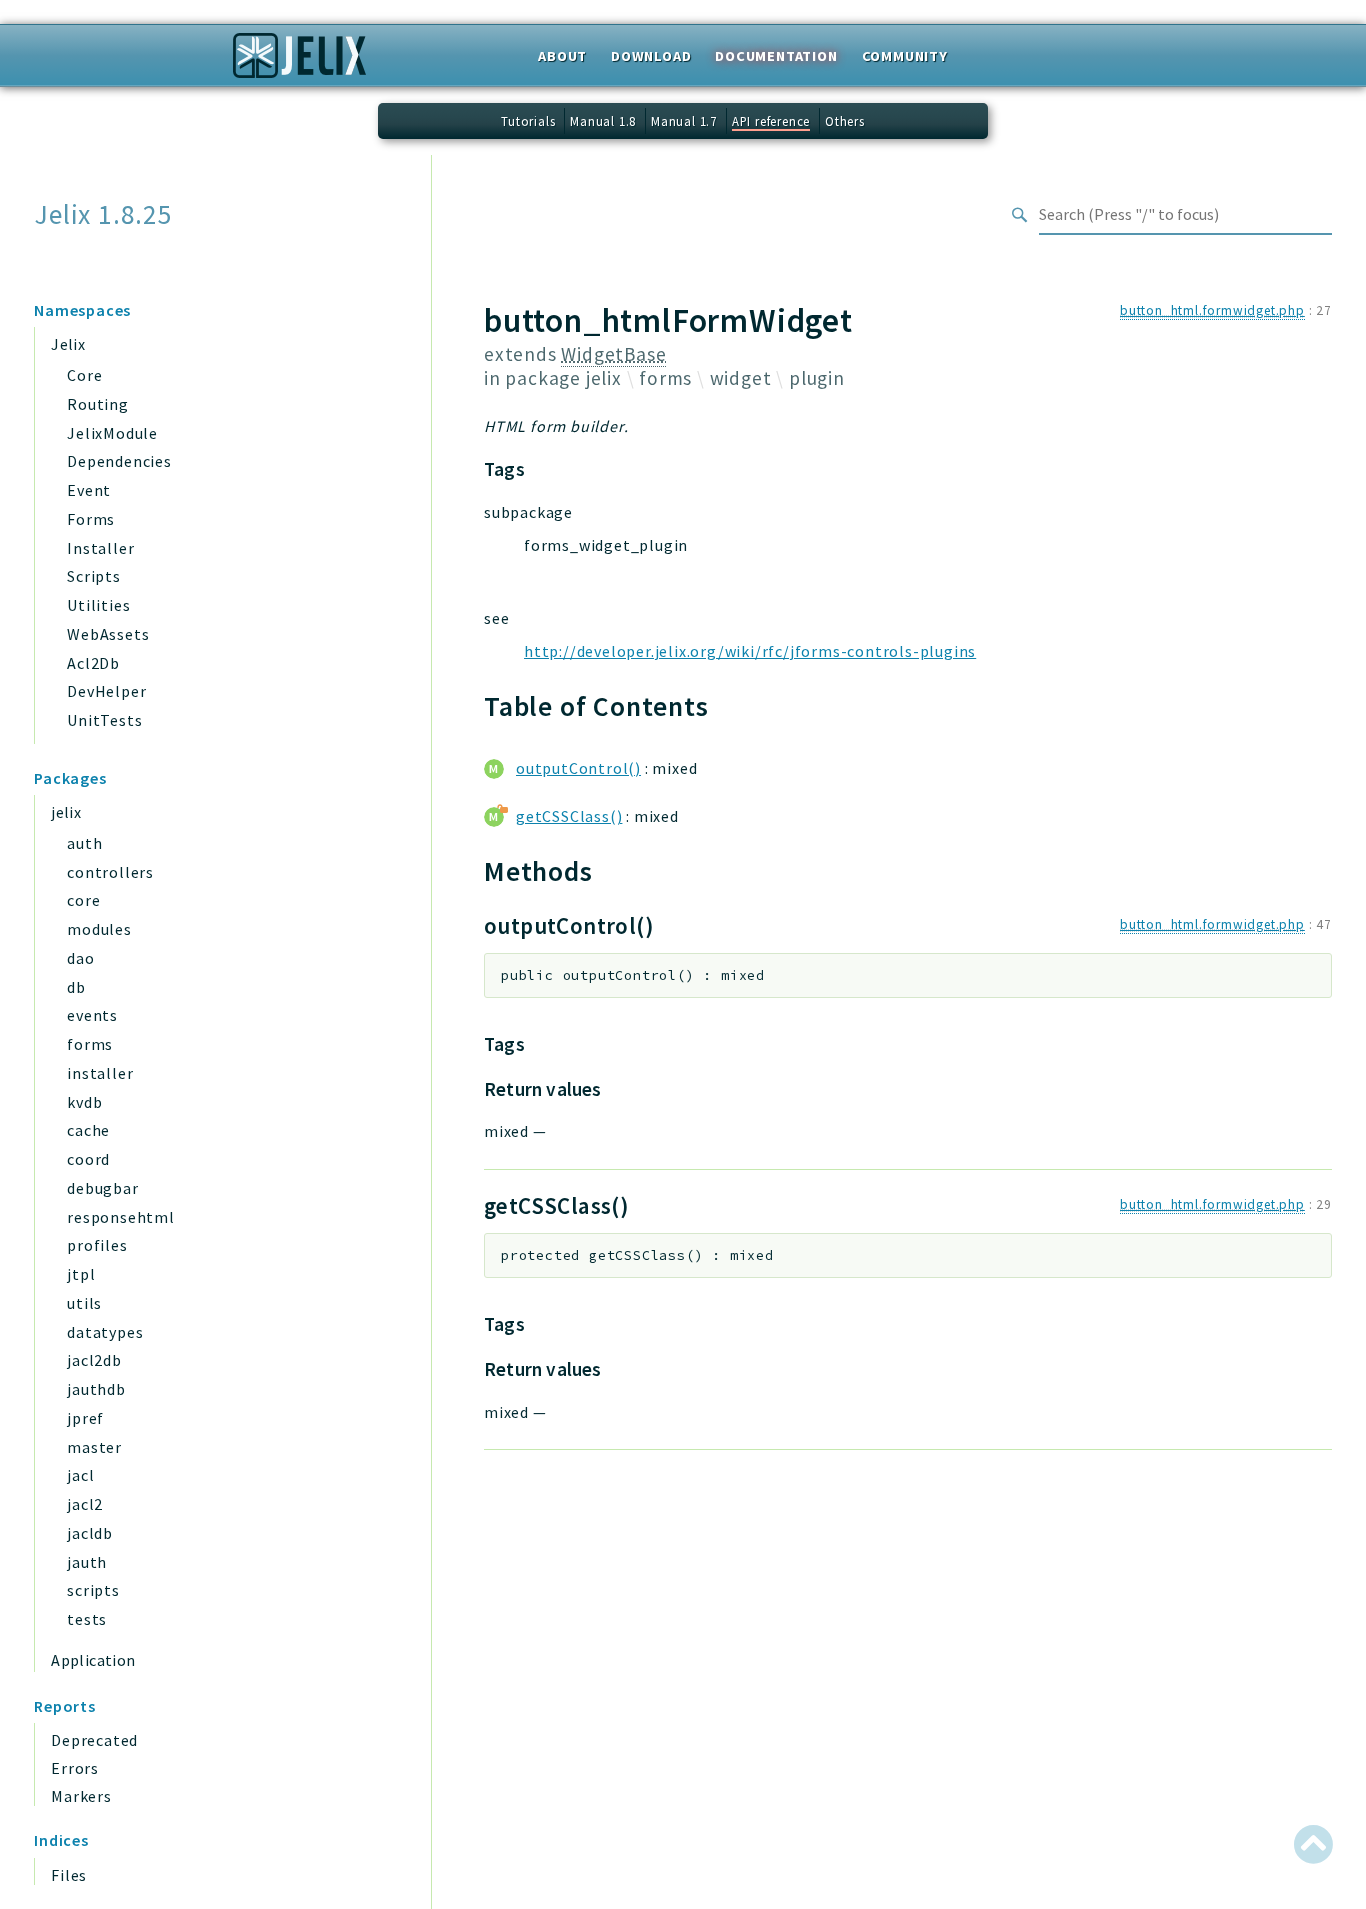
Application (93, 1660)
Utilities (98, 605)
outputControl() (578, 768)
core (83, 900)
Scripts (94, 576)
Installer (100, 548)
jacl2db (94, 1360)
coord (88, 1159)
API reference (771, 121)
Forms (91, 519)
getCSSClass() (569, 816)
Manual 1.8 (603, 121)
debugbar (102, 1188)
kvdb (84, 1102)
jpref (85, 1418)
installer (100, 1073)
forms (90, 1044)
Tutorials (528, 121)
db (76, 987)
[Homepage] (299, 62)
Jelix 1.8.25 (103, 214)
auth (84, 843)
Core (84, 375)
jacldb (90, 1533)
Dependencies (119, 461)
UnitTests (104, 720)
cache (88, 1130)
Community (905, 56)
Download (651, 56)
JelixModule (112, 433)
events (92, 1015)
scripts (93, 1590)
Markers (81, 1796)
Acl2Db (93, 663)
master (94, 1447)
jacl (80, 1475)
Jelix (68, 344)
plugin (817, 378)
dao (80, 958)
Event (89, 490)
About (562, 56)
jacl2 (85, 1504)
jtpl (81, 1274)
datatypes (105, 1332)
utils (84, 1303)
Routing (98, 404)
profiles (97, 1245)
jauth (87, 1562)
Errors (75, 1768)
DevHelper (106, 691)
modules (99, 929)
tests (87, 1619)
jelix (66, 812)
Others (845, 121)
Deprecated (94, 1740)
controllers (110, 872)
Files (69, 1875)
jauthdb (96, 1389)
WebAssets (108, 634)
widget (741, 378)
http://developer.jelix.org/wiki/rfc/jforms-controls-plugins (750, 651)
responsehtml (121, 1217)
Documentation (776, 56)
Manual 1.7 (684, 121)
